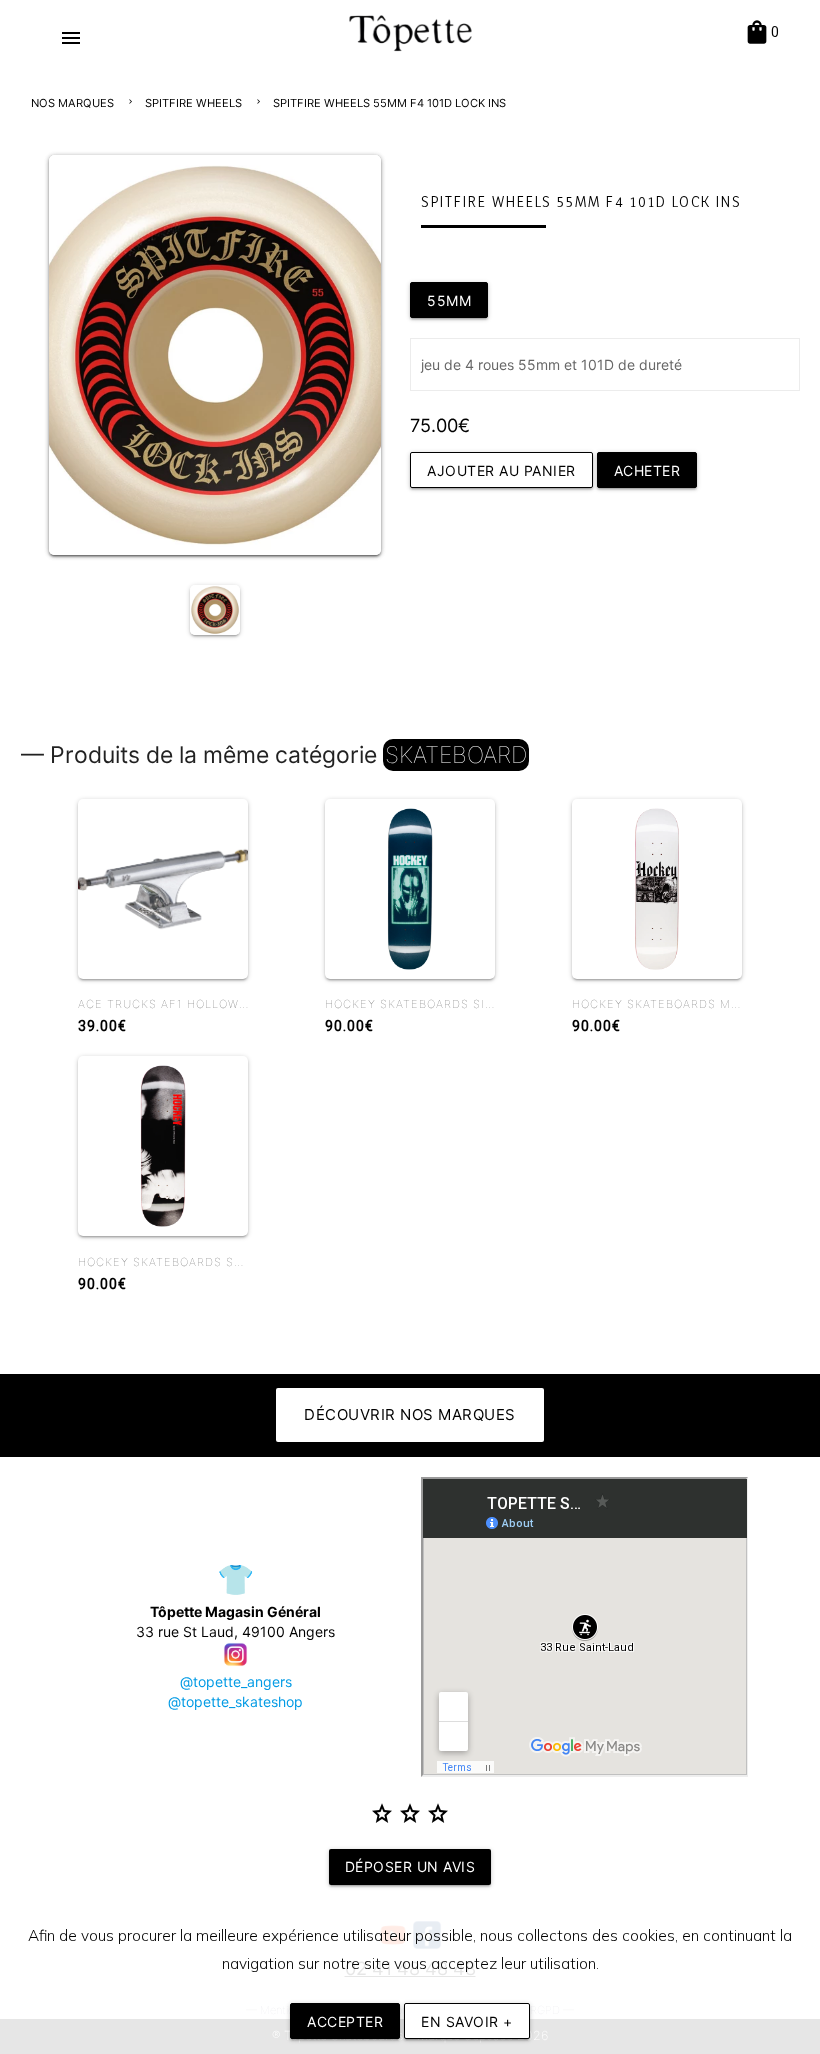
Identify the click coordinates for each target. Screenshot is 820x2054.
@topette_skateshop (235, 1701)
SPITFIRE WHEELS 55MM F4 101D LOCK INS (389, 103)
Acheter (647, 470)
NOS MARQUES (72, 103)
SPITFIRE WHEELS (193, 103)
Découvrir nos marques (410, 1414)
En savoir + (467, 2021)
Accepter (345, 2021)
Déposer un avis (410, 1866)
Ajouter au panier (501, 470)
